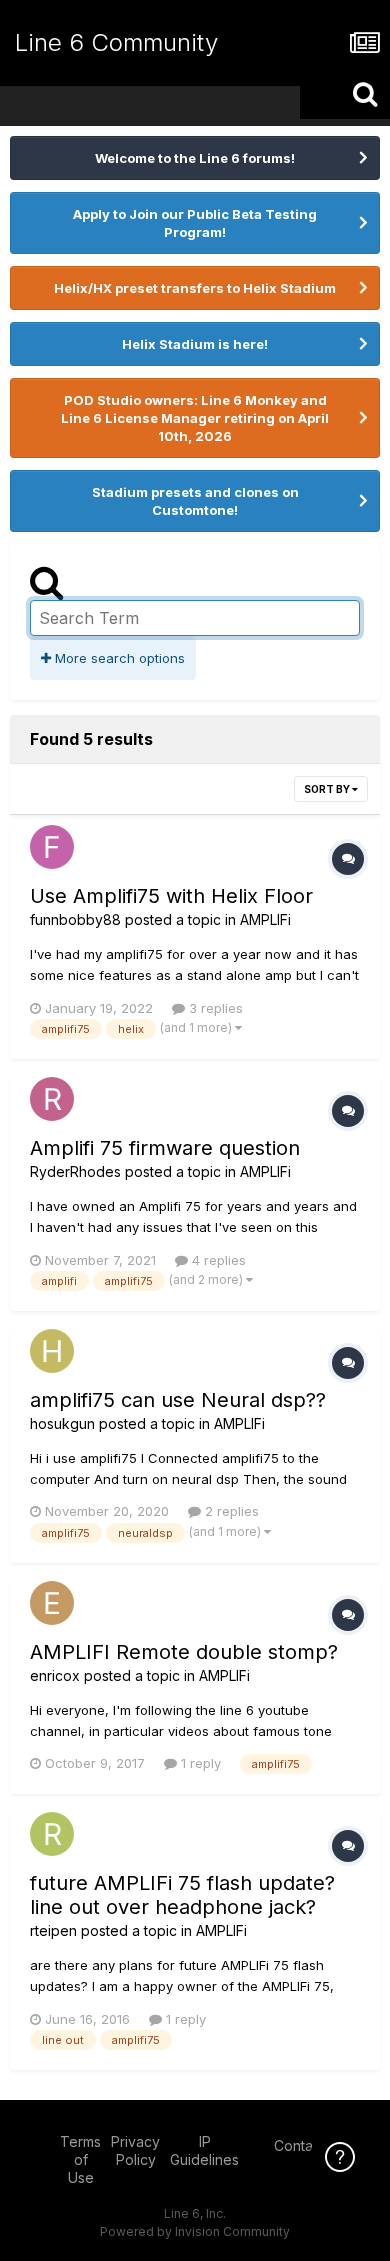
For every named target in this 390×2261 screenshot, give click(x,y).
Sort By (328, 789)
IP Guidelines (204, 2150)
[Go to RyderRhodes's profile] (52, 1099)
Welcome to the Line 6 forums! (195, 158)
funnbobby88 (75, 919)
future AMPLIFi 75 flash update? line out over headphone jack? (182, 1895)
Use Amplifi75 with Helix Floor (171, 896)
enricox (55, 1675)
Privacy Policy (135, 2150)
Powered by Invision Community (195, 2231)
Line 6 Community (116, 42)
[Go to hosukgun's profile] (52, 1351)
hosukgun (62, 1423)
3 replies (214, 1008)
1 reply (199, 1763)
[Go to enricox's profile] (52, 1603)
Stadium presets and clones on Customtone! (195, 501)
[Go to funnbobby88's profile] (52, 847)
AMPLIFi (265, 919)
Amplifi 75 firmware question (165, 1148)
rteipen (53, 1930)
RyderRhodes (75, 1171)
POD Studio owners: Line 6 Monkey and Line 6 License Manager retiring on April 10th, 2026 (195, 418)
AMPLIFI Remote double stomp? (184, 1652)
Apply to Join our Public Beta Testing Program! (195, 223)
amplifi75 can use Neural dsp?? (178, 1400)
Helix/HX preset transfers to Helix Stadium (195, 288)
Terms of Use (80, 2159)
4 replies (217, 1260)
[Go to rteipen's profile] (52, 1834)
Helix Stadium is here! (195, 344)
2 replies (230, 1511)
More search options (118, 658)
